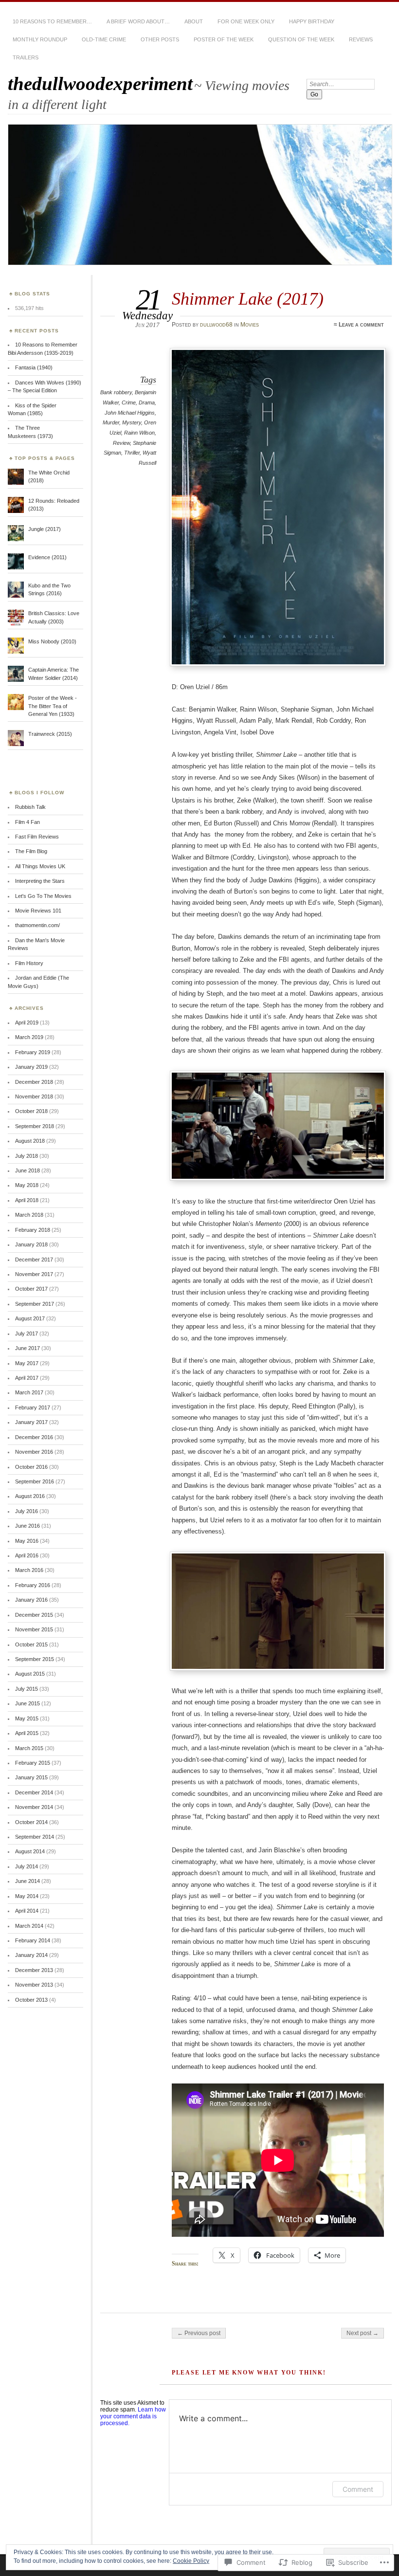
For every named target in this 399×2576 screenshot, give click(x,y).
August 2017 (30, 1318)
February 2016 (33, 1585)
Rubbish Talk (30, 807)
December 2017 (34, 1260)
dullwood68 (216, 325)
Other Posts (160, 39)
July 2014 (27, 1866)
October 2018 (31, 1111)
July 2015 (27, 1689)
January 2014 (31, 1955)
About (194, 21)
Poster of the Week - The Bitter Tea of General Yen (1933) (53, 706)
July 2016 (27, 1511)
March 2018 (29, 1215)
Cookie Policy (191, 2561)
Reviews (361, 39)
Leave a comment (361, 325)
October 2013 (31, 2000)
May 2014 (27, 1896)
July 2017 (27, 1334)
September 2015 (35, 1659)
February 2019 (33, 1052)
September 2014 (35, 1837)
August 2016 (30, 1496)
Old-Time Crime (104, 39)
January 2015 (31, 1777)
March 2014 (29, 1926)
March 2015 (29, 1748)
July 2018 (27, 1156)
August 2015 (30, 1674)
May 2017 (27, 1363)
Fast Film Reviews (37, 837)
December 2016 (34, 1437)
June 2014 (27, 1881)
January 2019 (31, 1067)
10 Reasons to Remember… (52, 21)
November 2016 (34, 1452)
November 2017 (34, 1274)
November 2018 (34, 1096)
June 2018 (27, 1170)
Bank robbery (116, 392)
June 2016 (27, 1526)
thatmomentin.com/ (37, 925)
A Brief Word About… (138, 21)
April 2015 (27, 1733)
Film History (29, 963)
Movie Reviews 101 (38, 911)
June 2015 (27, 1703)
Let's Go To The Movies (43, 896)
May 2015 (27, 1718)
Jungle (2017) (45, 529)
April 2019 (27, 1023)
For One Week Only (246, 21)
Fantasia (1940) (34, 367)
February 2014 (33, 1940)
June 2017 (27, 1348)
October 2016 (31, 1467)
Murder (111, 422)
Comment (358, 2489)
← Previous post (199, 2333)
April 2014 (27, 1911)
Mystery (132, 422)
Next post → (363, 2333)
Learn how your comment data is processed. (133, 2416)
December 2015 (34, 1615)
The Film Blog (31, 851)
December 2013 (34, 1970)
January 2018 (31, 1244)
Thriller (132, 453)
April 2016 (27, 1555)
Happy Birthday (312, 21)
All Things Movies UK (40, 866)
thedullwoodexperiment (100, 83)
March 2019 (29, 1037)
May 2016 (27, 1541)
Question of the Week (301, 39)
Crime (129, 402)
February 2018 (33, 1230)
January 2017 (31, 1422)
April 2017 (27, 1378)
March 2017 (29, 1392)
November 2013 (34, 1985)
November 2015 (34, 1629)
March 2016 (29, 1570)
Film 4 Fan (27, 822)
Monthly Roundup (40, 39)
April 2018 (27, 1200)
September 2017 (35, 1304)
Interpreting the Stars (40, 881)
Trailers (26, 57)
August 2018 (30, 1141)
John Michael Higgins (130, 413)
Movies (250, 325)
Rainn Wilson (139, 433)
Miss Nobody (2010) (52, 641)
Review (121, 443)
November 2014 (34, 1807)
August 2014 (30, 1851)
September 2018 (35, 1126)
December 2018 (34, 1082)
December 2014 (34, 1792)
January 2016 (31, 1600)
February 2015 (33, 1763)
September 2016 (35, 1481)
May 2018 (27, 1185)
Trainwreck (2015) (50, 734)
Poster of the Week (224, 39)
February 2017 (33, 1407)
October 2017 (31, 1289)
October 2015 (31, 1644)
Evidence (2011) (47, 557)
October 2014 (31, 1822)
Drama (147, 402)
